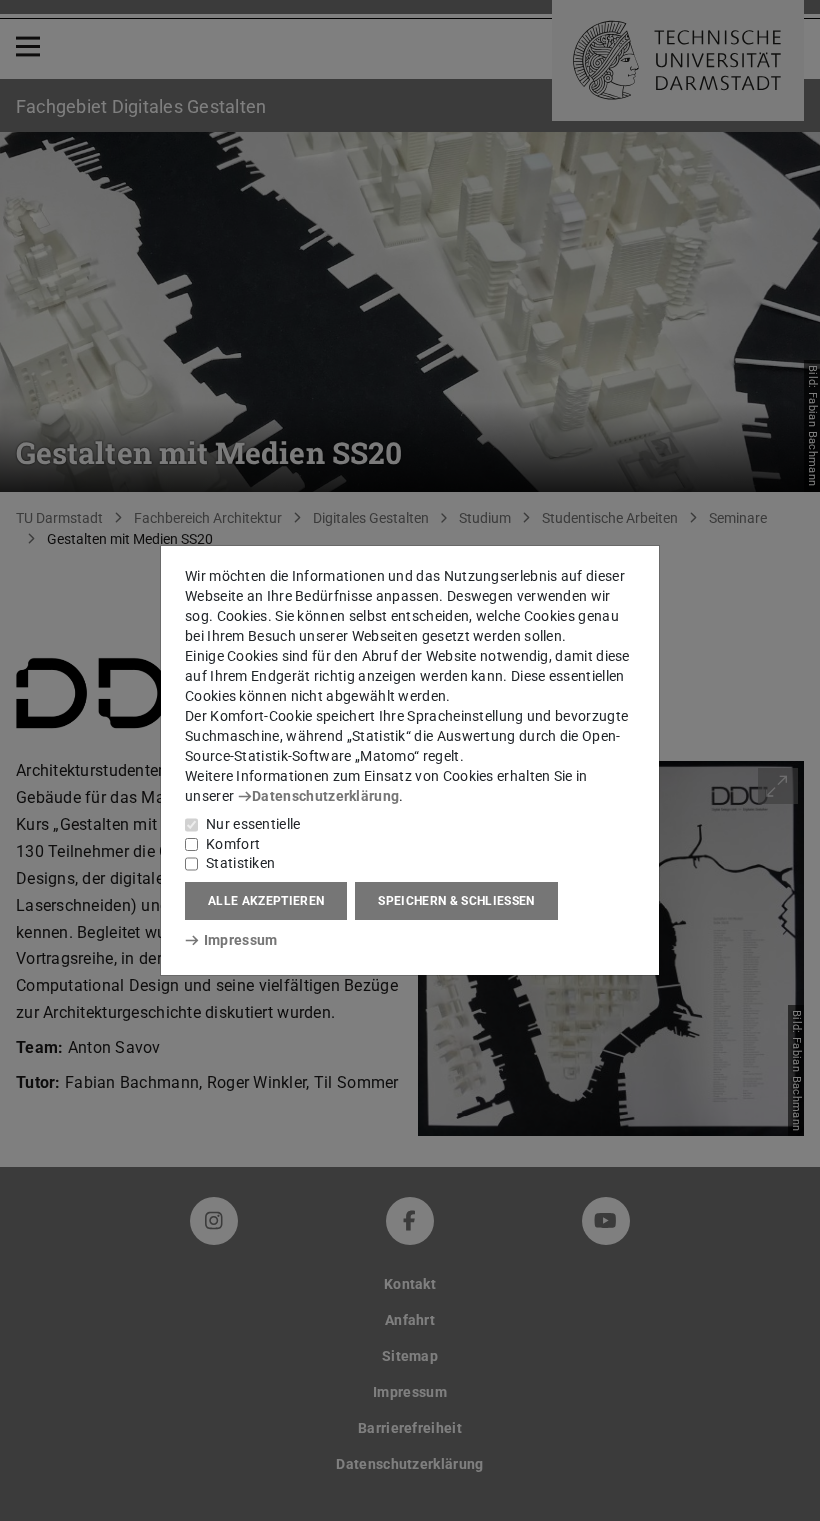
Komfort (233, 844)
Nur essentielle (253, 824)
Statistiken (240, 863)
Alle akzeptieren (266, 901)
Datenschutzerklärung (325, 796)
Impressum (240, 940)
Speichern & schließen (456, 901)
